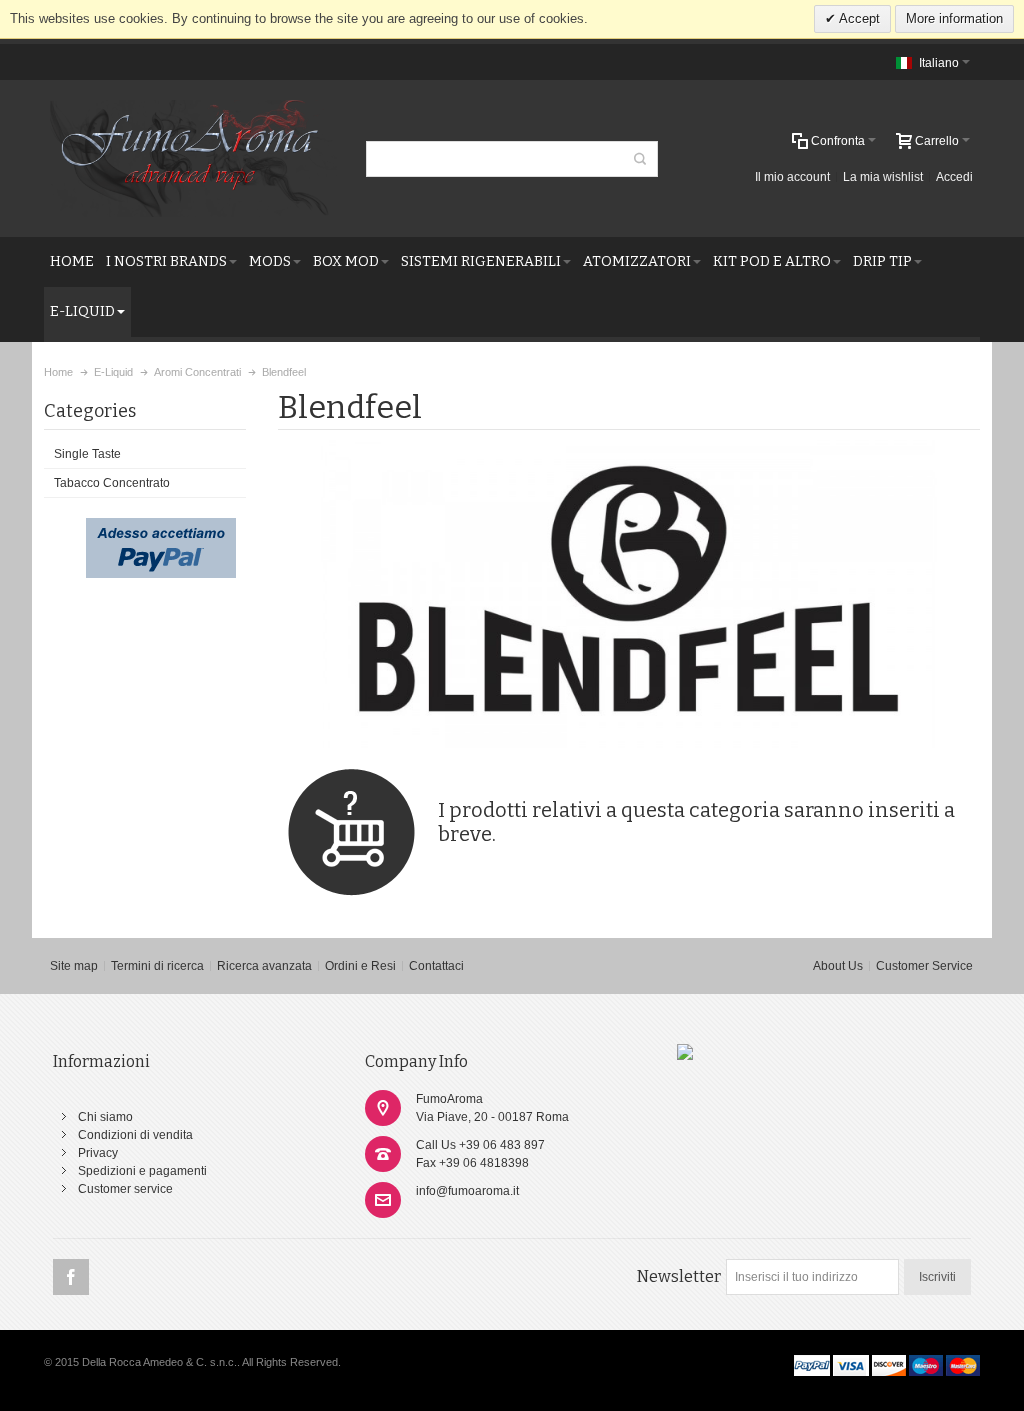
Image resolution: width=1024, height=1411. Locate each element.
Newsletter (679, 1276)
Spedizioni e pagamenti (142, 1171)
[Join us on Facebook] (71, 1278)
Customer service (125, 1189)
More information (954, 18)
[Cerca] (640, 159)
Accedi (954, 177)
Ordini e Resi (360, 966)
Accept (858, 18)
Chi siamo (105, 1117)
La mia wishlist (883, 177)
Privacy (98, 1153)
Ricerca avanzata (264, 966)
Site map (74, 966)
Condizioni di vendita (135, 1135)
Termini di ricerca (157, 966)
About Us (838, 966)
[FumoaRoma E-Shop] (190, 158)
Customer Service (924, 966)
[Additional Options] (161, 527)
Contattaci (436, 966)
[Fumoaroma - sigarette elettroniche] (685, 1053)
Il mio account (792, 177)
